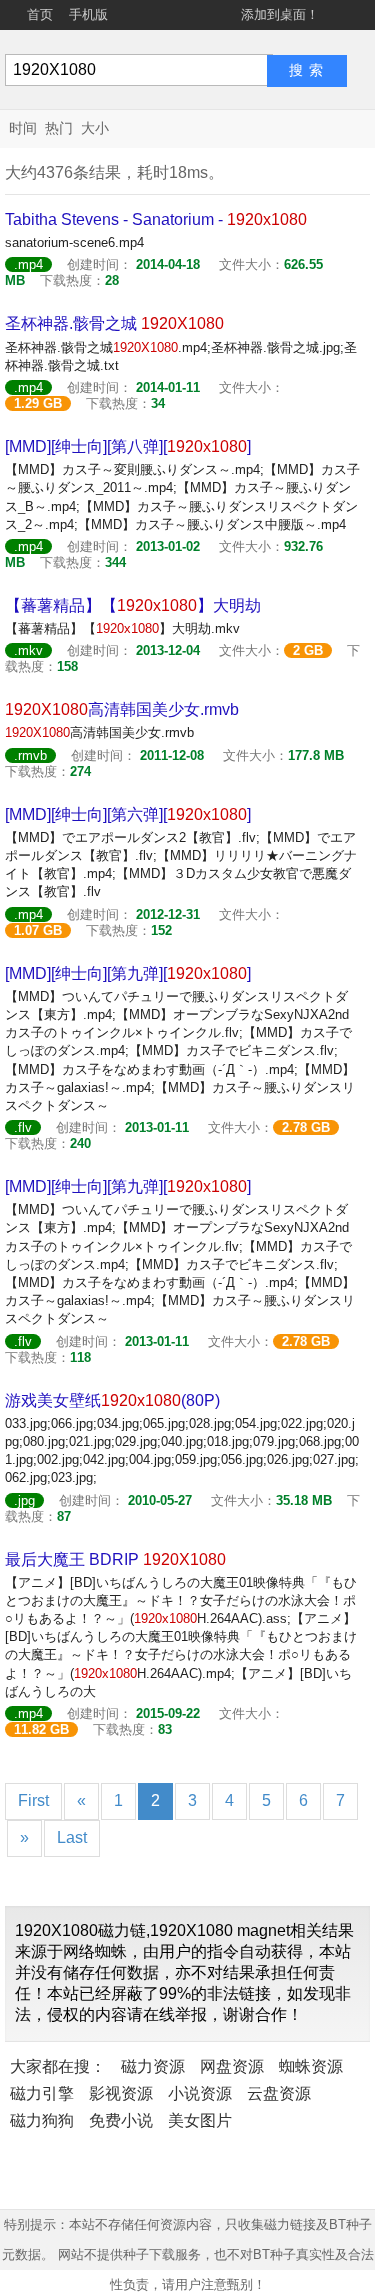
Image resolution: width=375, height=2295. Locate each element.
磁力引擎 (42, 2093)
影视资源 (121, 2093)
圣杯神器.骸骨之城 (114, 323)
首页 (40, 14)
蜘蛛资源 (311, 2066)
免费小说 (121, 2120)
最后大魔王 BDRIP (115, 1559)
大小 (95, 128)
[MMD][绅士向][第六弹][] (128, 814)
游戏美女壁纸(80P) (112, 1400)
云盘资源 (279, 2093)
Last (72, 1837)
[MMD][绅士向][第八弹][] (128, 446)
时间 (23, 128)
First (33, 1800)
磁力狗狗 (42, 2120)
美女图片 (200, 2120)
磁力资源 (153, 2066)
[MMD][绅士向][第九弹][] (128, 973)
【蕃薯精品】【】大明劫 (133, 605)
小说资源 (200, 2093)
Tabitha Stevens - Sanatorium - (156, 219)
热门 (59, 128)
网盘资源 (232, 2066)
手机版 (88, 14)
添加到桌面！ (280, 14)
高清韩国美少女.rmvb (122, 709)
